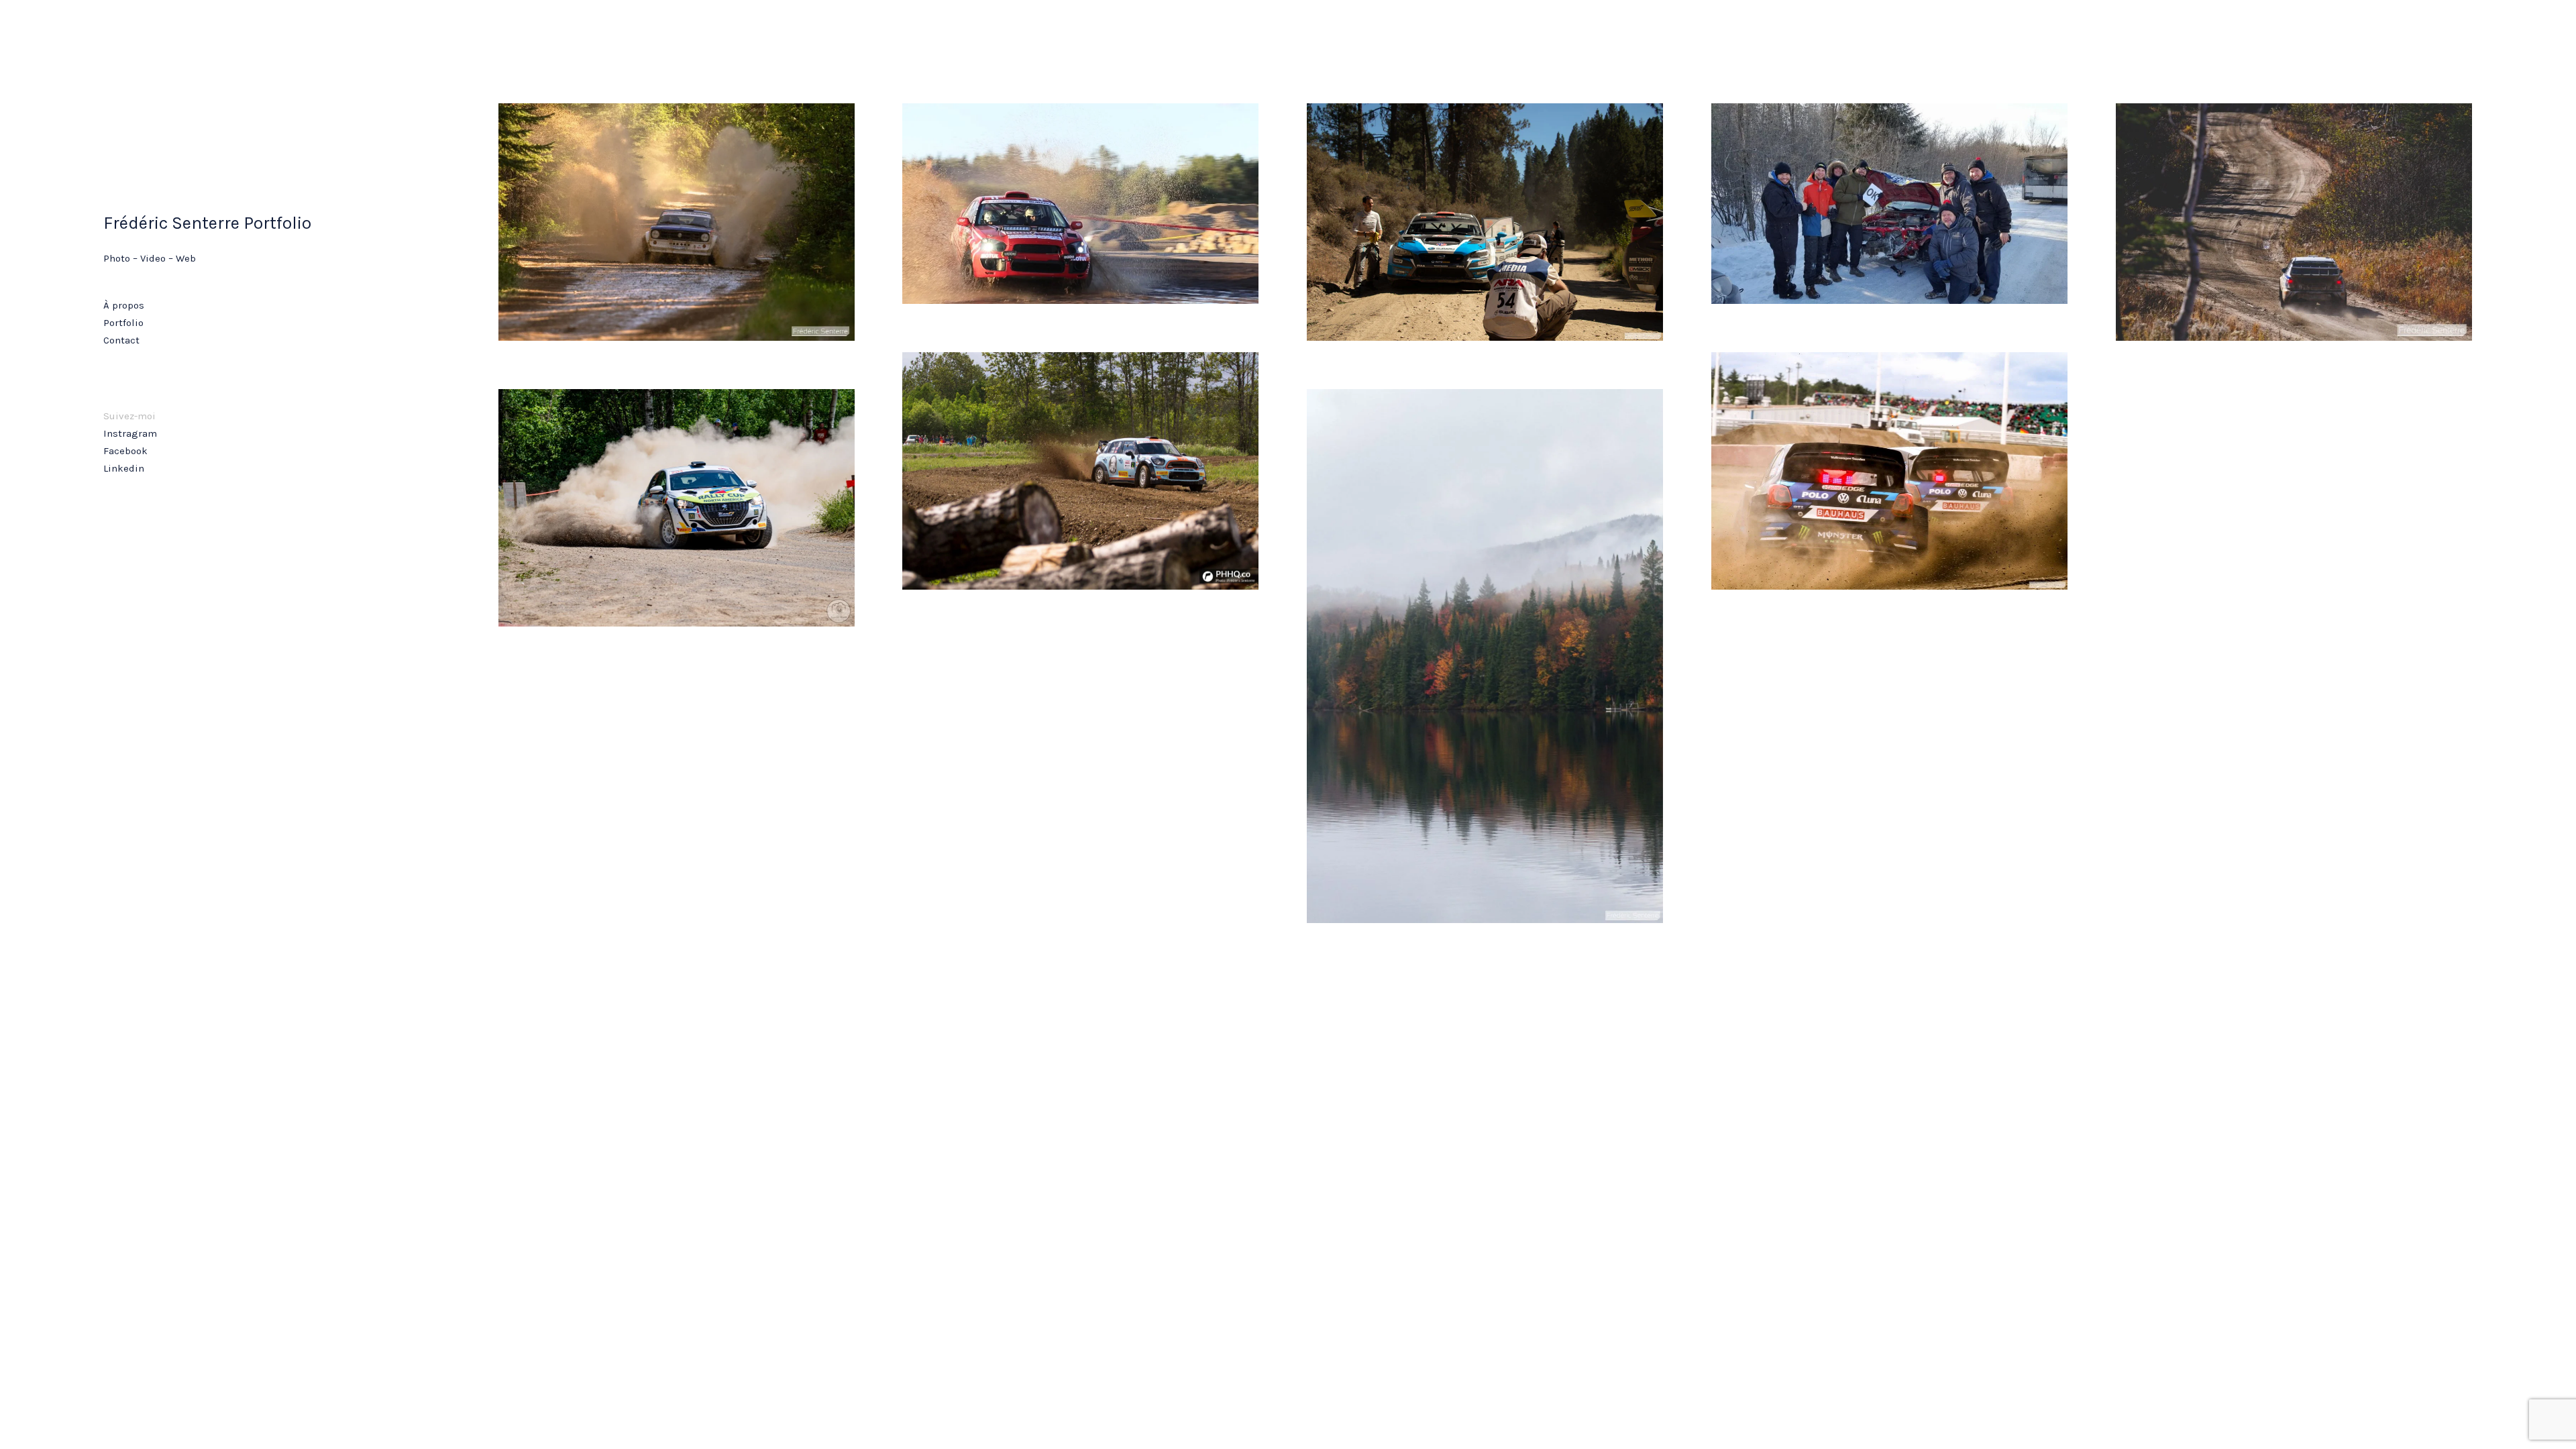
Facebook (125, 451)
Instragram (130, 433)
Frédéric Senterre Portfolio (207, 223)
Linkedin (124, 468)
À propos (124, 305)
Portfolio (123, 323)
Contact (121, 340)
